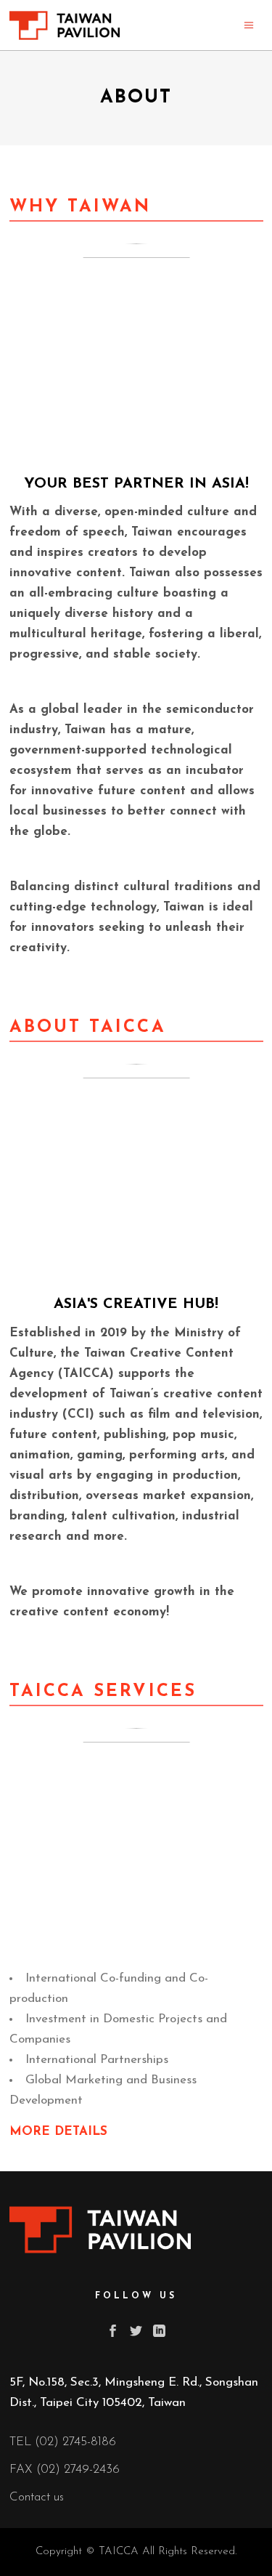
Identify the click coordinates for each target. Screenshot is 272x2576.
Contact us (37, 2497)
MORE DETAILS (61, 2132)
